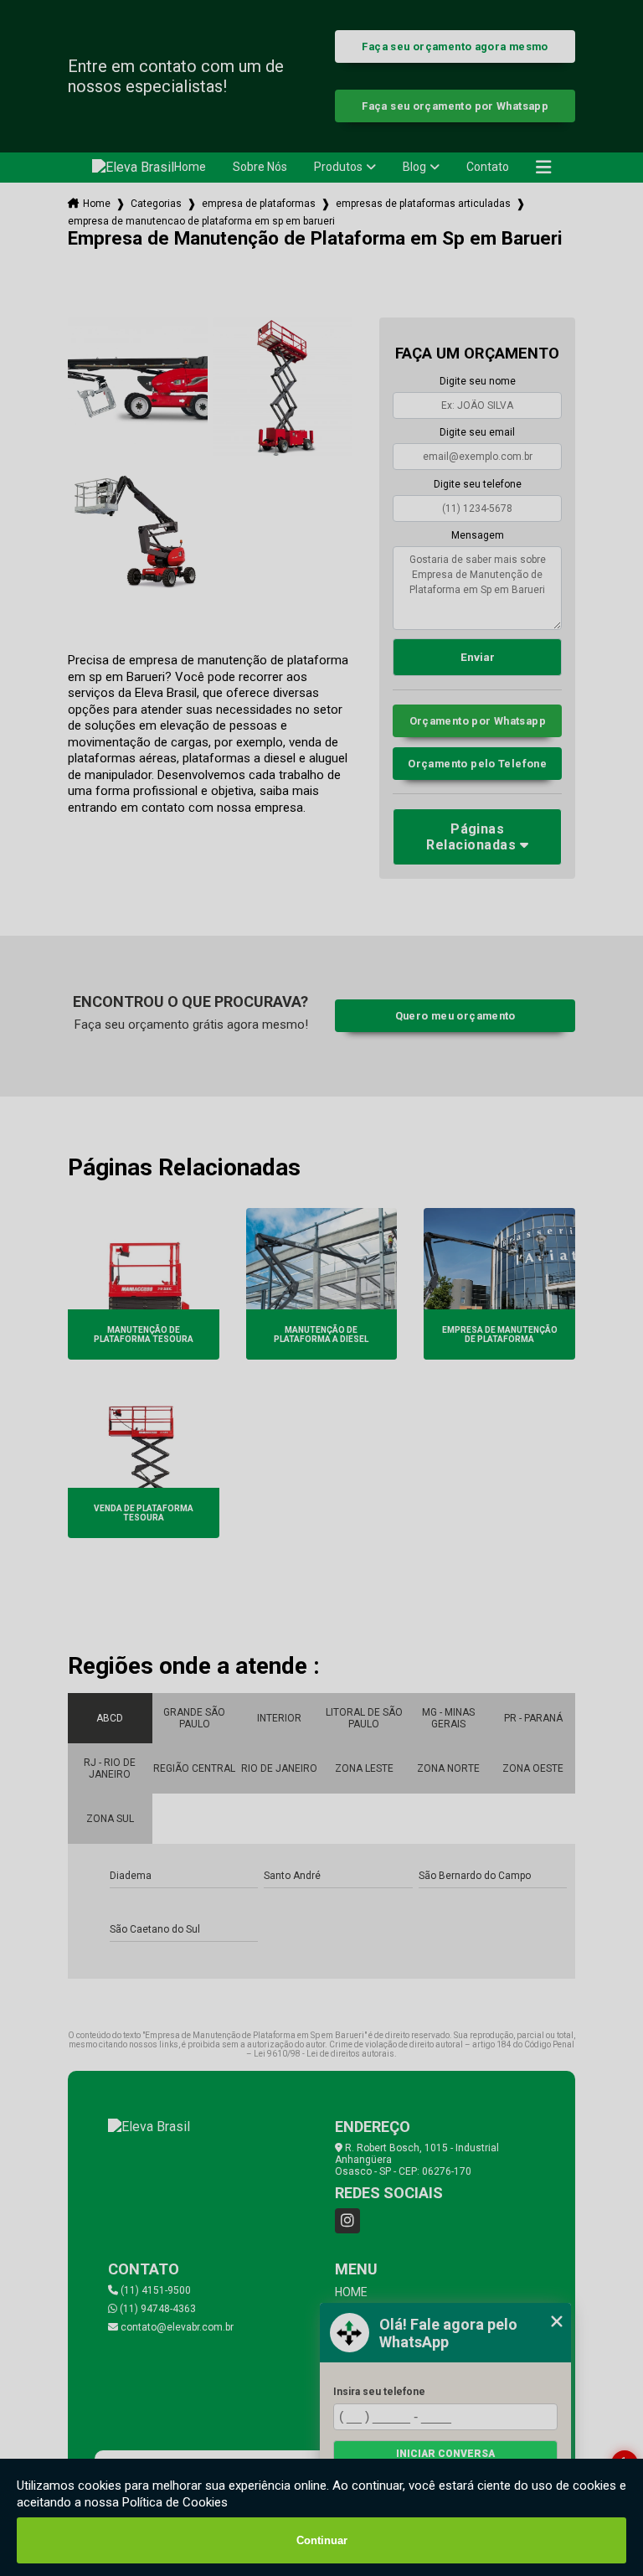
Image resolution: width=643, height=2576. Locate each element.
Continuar (322, 2540)
